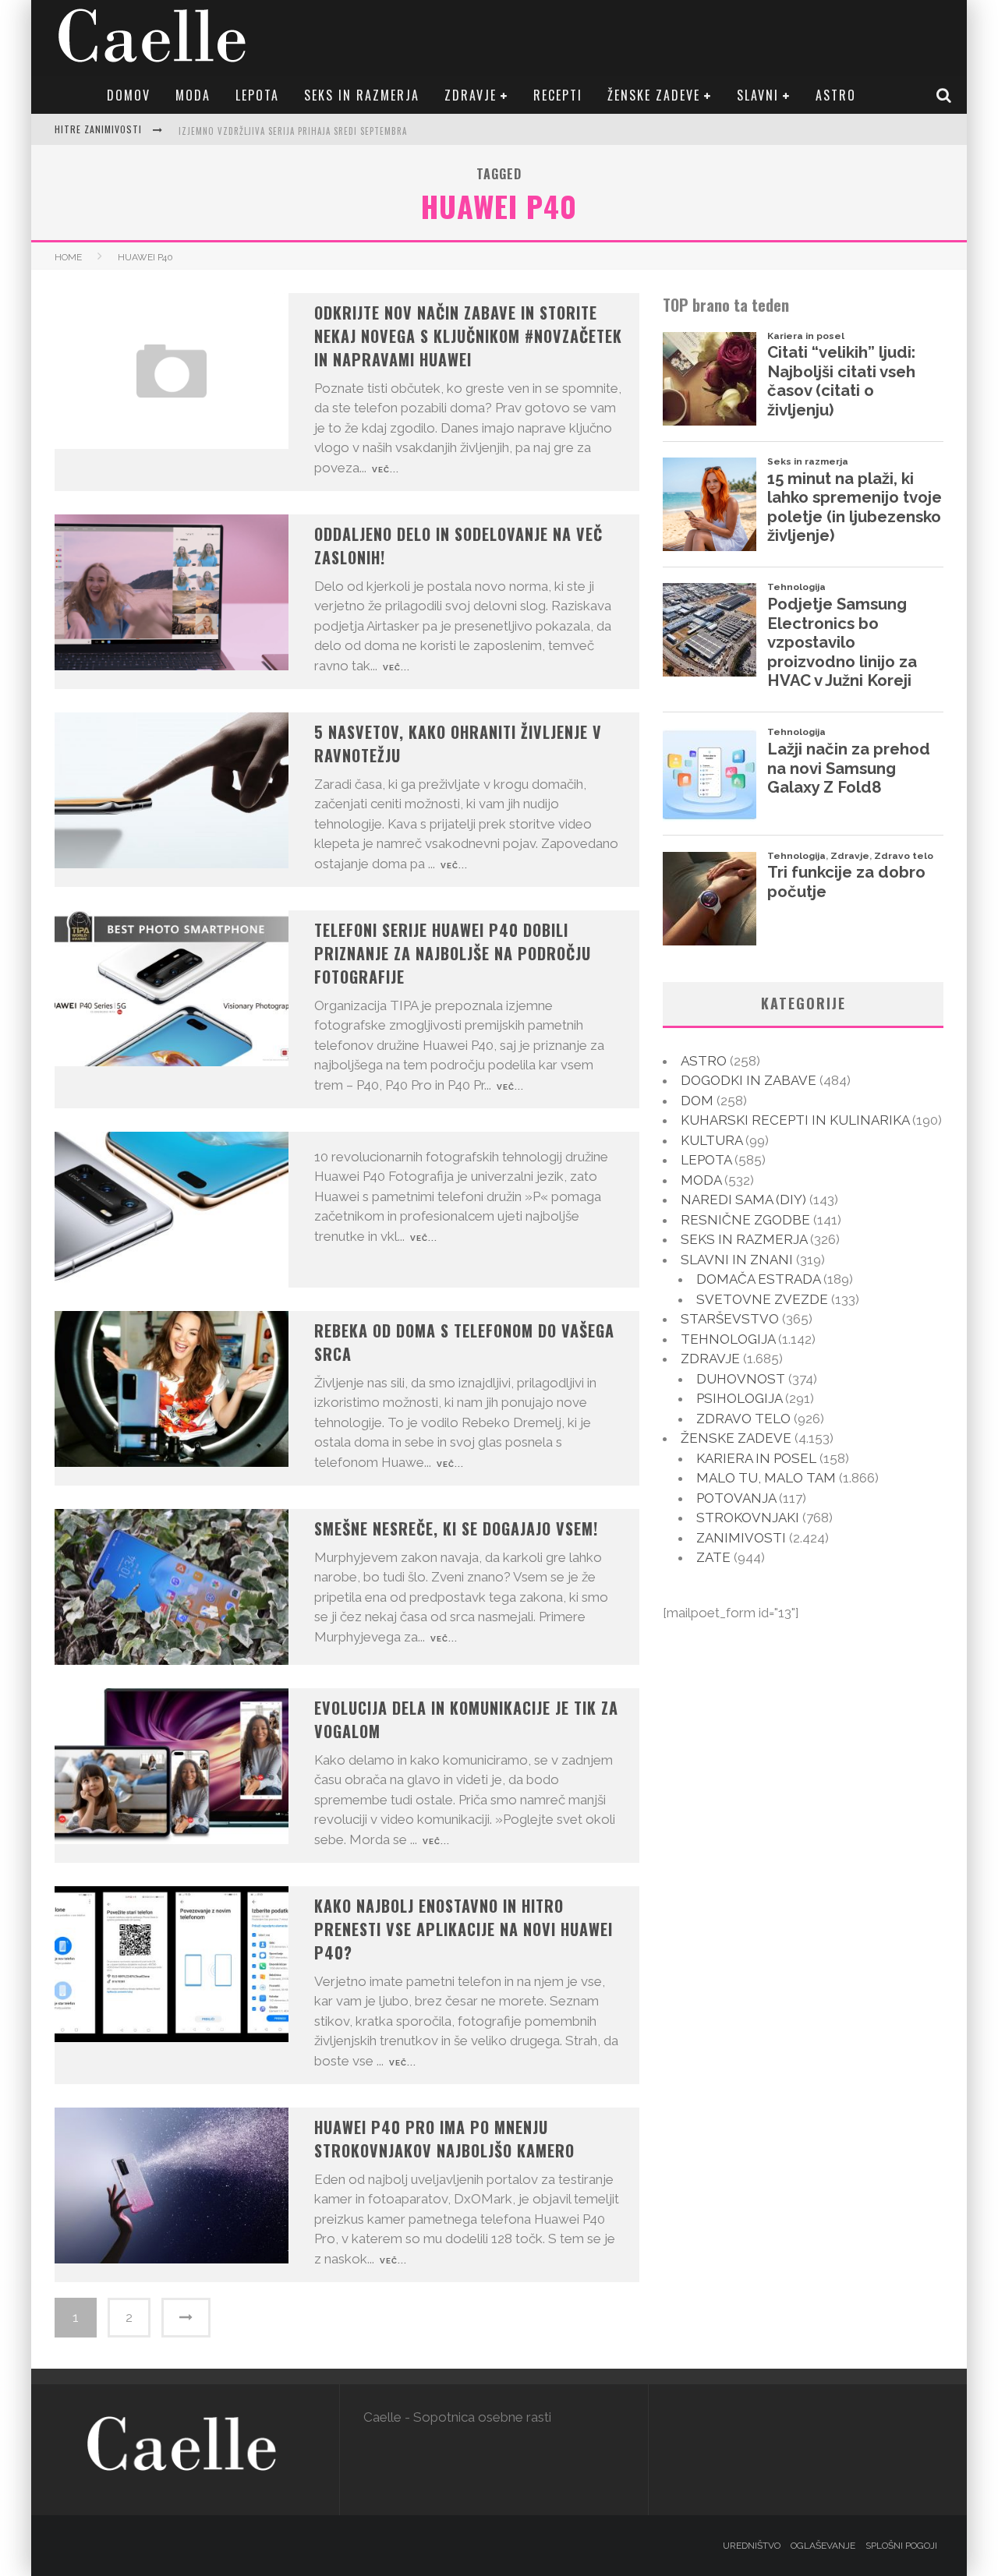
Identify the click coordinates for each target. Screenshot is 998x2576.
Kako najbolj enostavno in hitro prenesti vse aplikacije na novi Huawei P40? (464, 1929)
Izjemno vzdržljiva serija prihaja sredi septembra (293, 131)
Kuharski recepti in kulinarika (795, 1120)
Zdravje (471, 95)
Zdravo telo (743, 1419)
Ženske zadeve (654, 95)
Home (68, 257)
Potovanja (736, 1498)
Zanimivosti (741, 1538)
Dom (697, 1101)
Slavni (758, 95)
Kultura (711, 1140)
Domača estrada (758, 1279)
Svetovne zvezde (762, 1299)
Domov (129, 95)
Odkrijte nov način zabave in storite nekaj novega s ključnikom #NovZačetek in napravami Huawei (468, 336)
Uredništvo (752, 2546)
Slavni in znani (737, 1260)
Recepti (558, 95)
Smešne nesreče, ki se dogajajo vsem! (456, 1528)
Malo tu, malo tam (766, 1478)
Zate (713, 1557)
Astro (836, 95)
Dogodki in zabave (748, 1080)
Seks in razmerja (362, 95)
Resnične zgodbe (745, 1220)
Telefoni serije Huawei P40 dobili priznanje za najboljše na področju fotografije (453, 953)
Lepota (257, 95)
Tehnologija (728, 1339)
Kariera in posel (756, 1458)
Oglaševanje (823, 2546)
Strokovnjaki (748, 1518)
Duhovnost (741, 1379)
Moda (193, 95)
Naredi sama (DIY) (743, 1200)
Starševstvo (730, 1319)
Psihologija (739, 1398)
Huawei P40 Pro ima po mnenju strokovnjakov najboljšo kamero (444, 2139)
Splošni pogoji (901, 2546)
